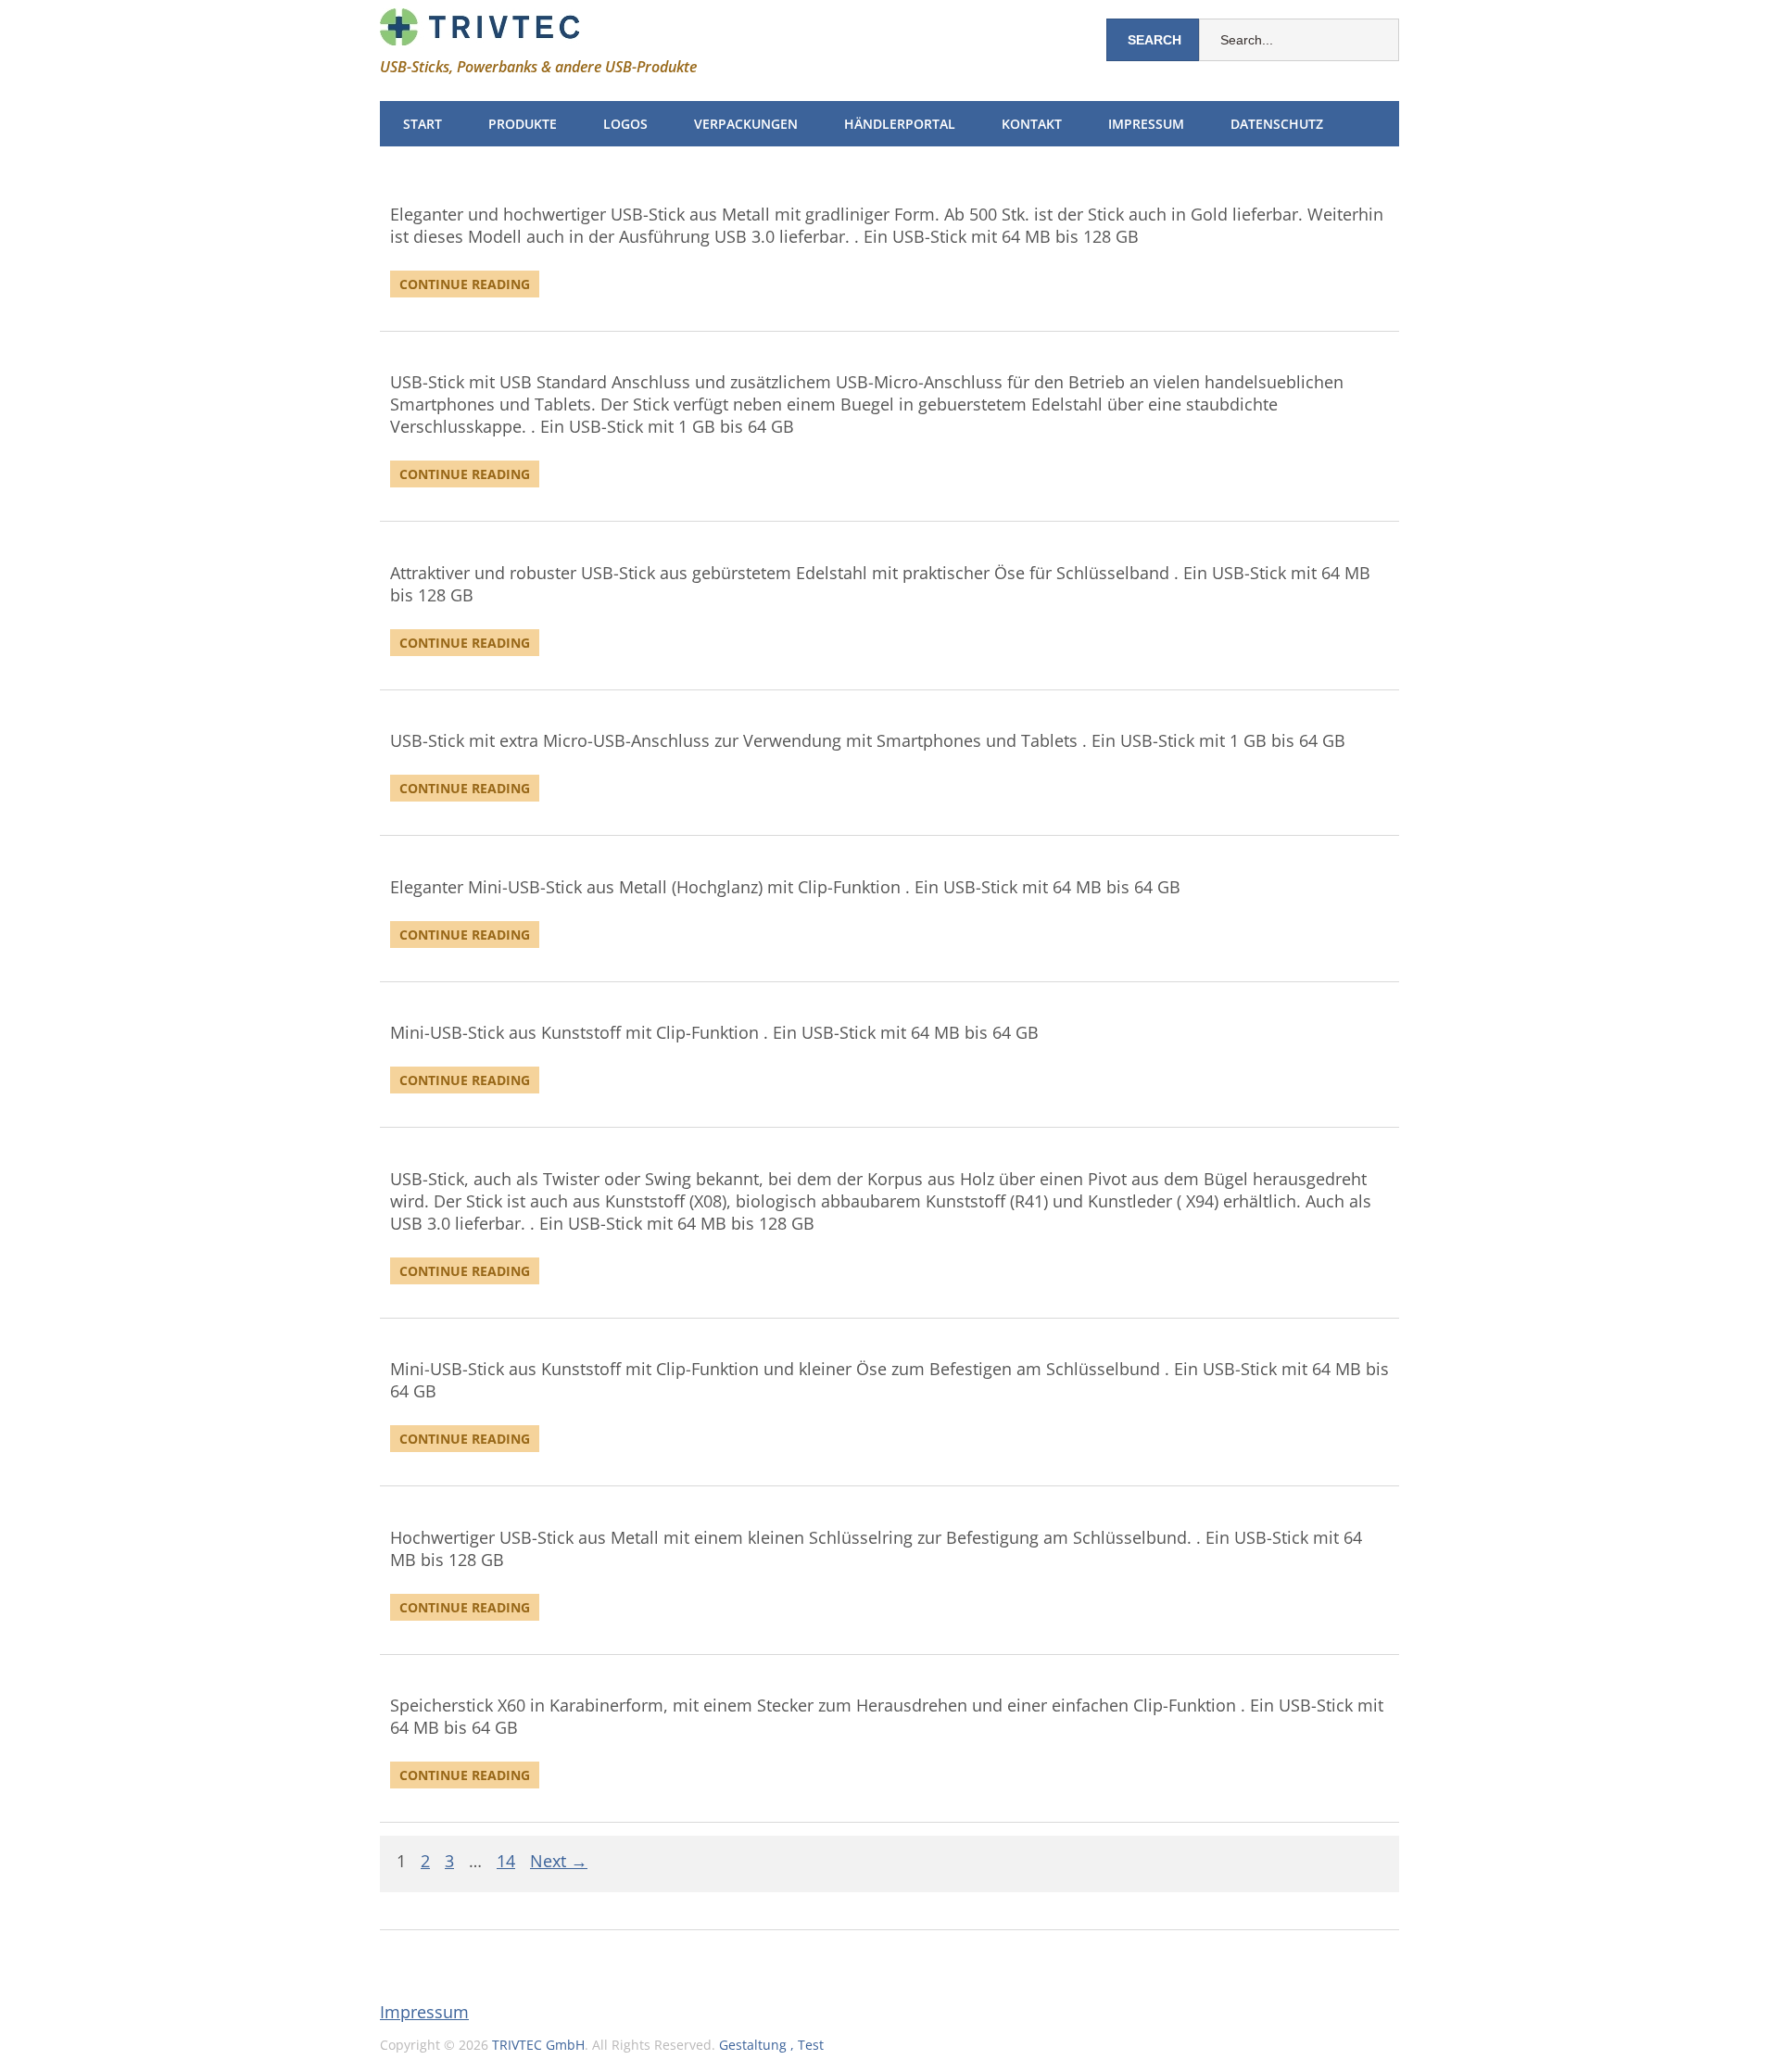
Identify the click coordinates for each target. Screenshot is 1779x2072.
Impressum (1146, 124)
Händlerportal (900, 124)
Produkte (523, 124)
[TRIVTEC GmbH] (479, 31)
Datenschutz (1277, 124)
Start (423, 124)
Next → (559, 1862)
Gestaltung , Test (771, 2045)
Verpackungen (746, 124)
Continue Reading (465, 284)
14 (506, 1862)
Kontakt (1032, 124)
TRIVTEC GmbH (538, 2045)
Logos (625, 124)
